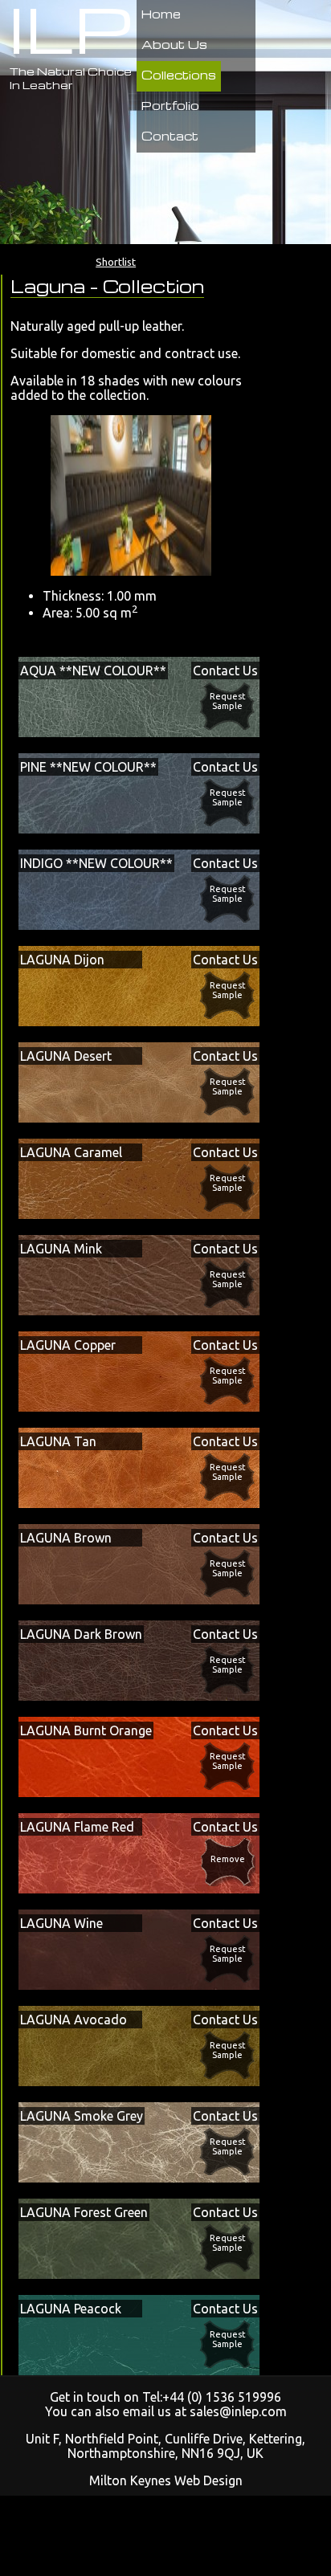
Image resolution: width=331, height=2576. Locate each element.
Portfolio (170, 105)
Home (161, 14)
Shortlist (116, 262)
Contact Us (225, 670)
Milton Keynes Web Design (166, 2480)
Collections (179, 75)
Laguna (50, 286)
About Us (174, 44)
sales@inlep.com (238, 2411)
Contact (170, 136)
